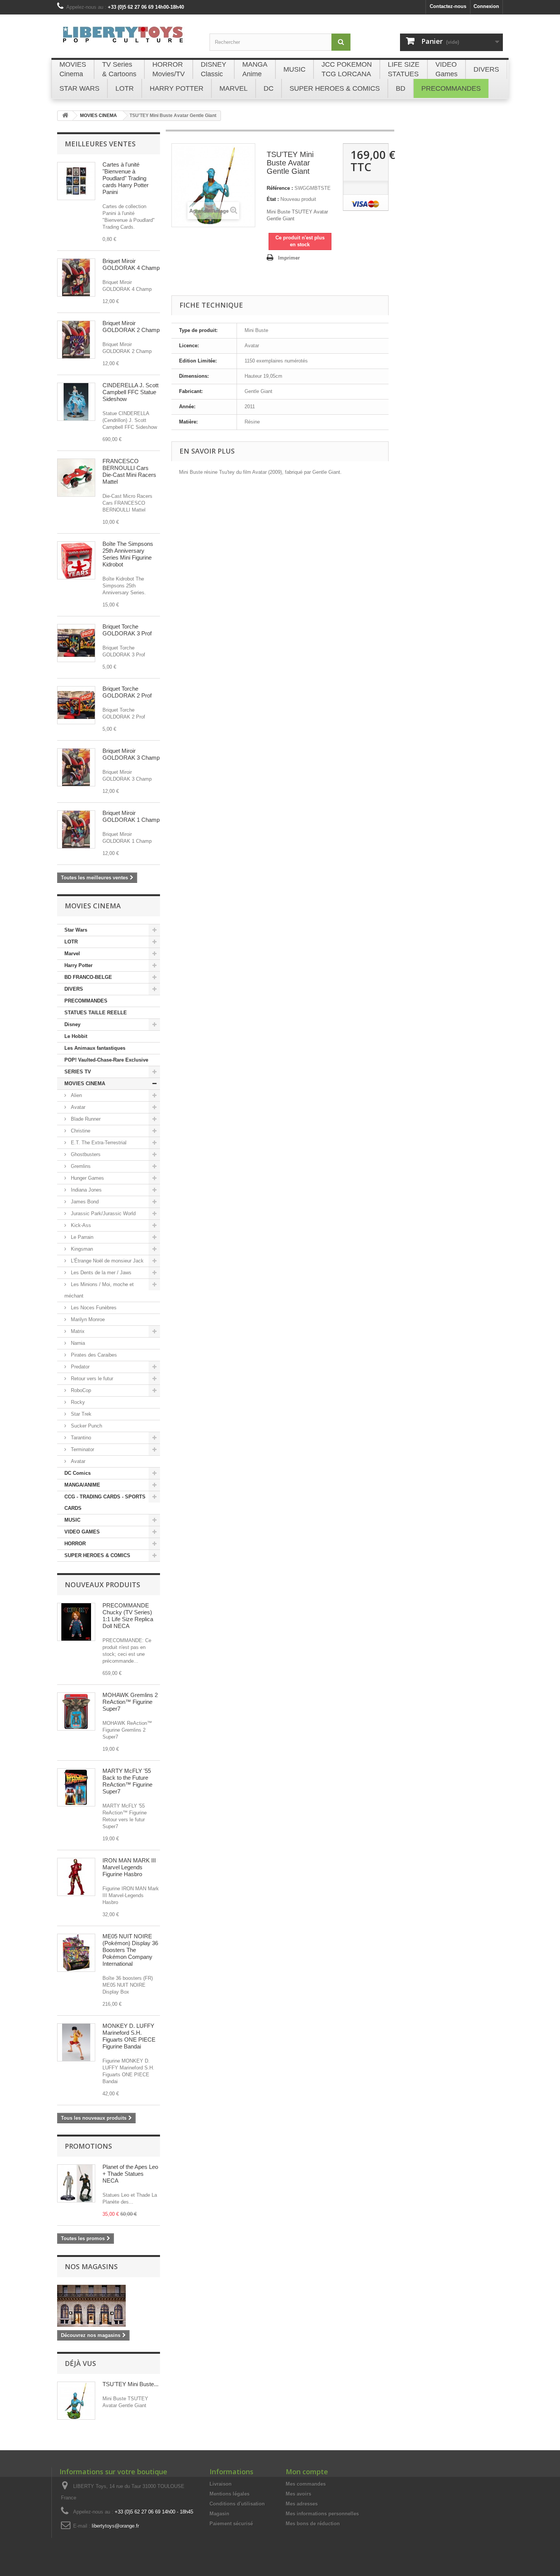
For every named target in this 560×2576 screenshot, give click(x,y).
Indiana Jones (86, 1190)
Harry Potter (78, 965)
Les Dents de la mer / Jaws (100, 1273)
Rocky (77, 1402)
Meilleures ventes (100, 144)
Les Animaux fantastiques (95, 1048)
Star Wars (76, 930)
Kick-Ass (80, 1225)
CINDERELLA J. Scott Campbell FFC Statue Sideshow (130, 392)
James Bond (84, 1202)
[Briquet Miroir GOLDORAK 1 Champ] (76, 829)
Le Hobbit (76, 1036)
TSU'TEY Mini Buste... (130, 2384)
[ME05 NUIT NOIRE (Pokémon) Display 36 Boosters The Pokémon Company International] (76, 1953)
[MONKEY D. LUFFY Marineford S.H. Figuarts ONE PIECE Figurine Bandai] (76, 2042)
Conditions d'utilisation (237, 2504)
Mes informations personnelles (322, 2514)
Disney (72, 1024)
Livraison (221, 2484)
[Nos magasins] (109, 2306)
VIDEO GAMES (82, 1532)
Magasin (219, 2514)
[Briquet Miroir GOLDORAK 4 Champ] (76, 277)
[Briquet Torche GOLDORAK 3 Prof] (76, 643)
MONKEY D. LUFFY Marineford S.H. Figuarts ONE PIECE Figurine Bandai (129, 2036)
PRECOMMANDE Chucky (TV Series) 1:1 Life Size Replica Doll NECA (128, 1616)
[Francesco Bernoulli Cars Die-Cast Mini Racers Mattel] (76, 478)
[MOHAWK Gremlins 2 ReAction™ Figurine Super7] (76, 1711)
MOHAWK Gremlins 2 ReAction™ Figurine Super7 (130, 1702)
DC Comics (78, 1473)
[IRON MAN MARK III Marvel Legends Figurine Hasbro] (76, 1877)
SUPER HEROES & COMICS (97, 1555)
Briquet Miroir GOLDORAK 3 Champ (131, 754)
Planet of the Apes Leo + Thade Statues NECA (130, 2174)
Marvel (72, 954)
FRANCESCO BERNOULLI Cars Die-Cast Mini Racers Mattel (129, 471)
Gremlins (80, 1166)
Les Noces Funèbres (93, 1308)
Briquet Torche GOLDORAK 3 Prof (127, 630)
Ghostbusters (85, 1154)
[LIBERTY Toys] (128, 39)
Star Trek (80, 1414)
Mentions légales (230, 2494)
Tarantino (80, 1438)
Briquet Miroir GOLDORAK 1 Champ (131, 816)
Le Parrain (81, 1237)
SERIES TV (78, 1072)
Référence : (280, 188)
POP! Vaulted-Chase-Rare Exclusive (106, 1060)
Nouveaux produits (102, 1585)
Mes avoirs (298, 2494)
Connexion (486, 6)
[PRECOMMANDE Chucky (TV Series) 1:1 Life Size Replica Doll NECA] (76, 1622)
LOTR (71, 942)
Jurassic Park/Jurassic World (102, 1213)
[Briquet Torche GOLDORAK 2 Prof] (76, 705)
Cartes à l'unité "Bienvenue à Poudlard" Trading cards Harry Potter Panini (126, 178)
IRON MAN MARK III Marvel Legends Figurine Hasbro (129, 1867)
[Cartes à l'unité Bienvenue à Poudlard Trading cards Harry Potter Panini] (76, 181)
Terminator (82, 1449)
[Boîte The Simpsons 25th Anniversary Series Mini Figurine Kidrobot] (76, 560)
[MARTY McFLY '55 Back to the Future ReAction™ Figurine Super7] (76, 1787)
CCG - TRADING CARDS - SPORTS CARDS (105, 1502)
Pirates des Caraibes (93, 1355)
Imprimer (289, 258)
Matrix (77, 1331)
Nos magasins (91, 2266)
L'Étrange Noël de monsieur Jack (106, 1261)
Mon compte (307, 2472)
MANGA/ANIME (82, 1485)
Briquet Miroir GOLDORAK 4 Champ (131, 264)
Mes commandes (306, 2484)
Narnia (77, 1343)
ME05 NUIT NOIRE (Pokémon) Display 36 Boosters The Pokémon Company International (130, 1950)
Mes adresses (302, 2504)
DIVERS (74, 989)
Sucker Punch (86, 1426)
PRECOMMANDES (86, 1001)
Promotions (88, 2146)
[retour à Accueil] (65, 116)
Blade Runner (85, 1119)
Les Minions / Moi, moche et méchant (99, 1290)
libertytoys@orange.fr (115, 2526)
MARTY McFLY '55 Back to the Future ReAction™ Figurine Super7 (127, 1781)
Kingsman (81, 1249)
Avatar (77, 1107)
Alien (76, 1095)
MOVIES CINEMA (85, 1083)
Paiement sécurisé (231, 2524)
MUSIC (72, 1520)
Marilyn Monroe (87, 1319)
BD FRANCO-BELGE (88, 977)
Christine (80, 1131)
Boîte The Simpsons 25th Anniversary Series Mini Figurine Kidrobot (128, 554)
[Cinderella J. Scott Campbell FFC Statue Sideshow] (76, 402)
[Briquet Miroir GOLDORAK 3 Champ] (76, 767)
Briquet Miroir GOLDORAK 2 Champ (131, 326)
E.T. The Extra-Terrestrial (98, 1143)
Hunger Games (87, 1178)
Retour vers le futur (91, 1379)
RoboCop (80, 1390)
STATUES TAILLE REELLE (96, 1013)
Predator (79, 1367)
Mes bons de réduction (313, 2524)
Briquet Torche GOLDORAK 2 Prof (127, 692)
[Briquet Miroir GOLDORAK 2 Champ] (76, 340)
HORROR (75, 1544)
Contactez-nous (448, 6)
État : (273, 199)
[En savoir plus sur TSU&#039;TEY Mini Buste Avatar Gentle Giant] (76, 2401)
